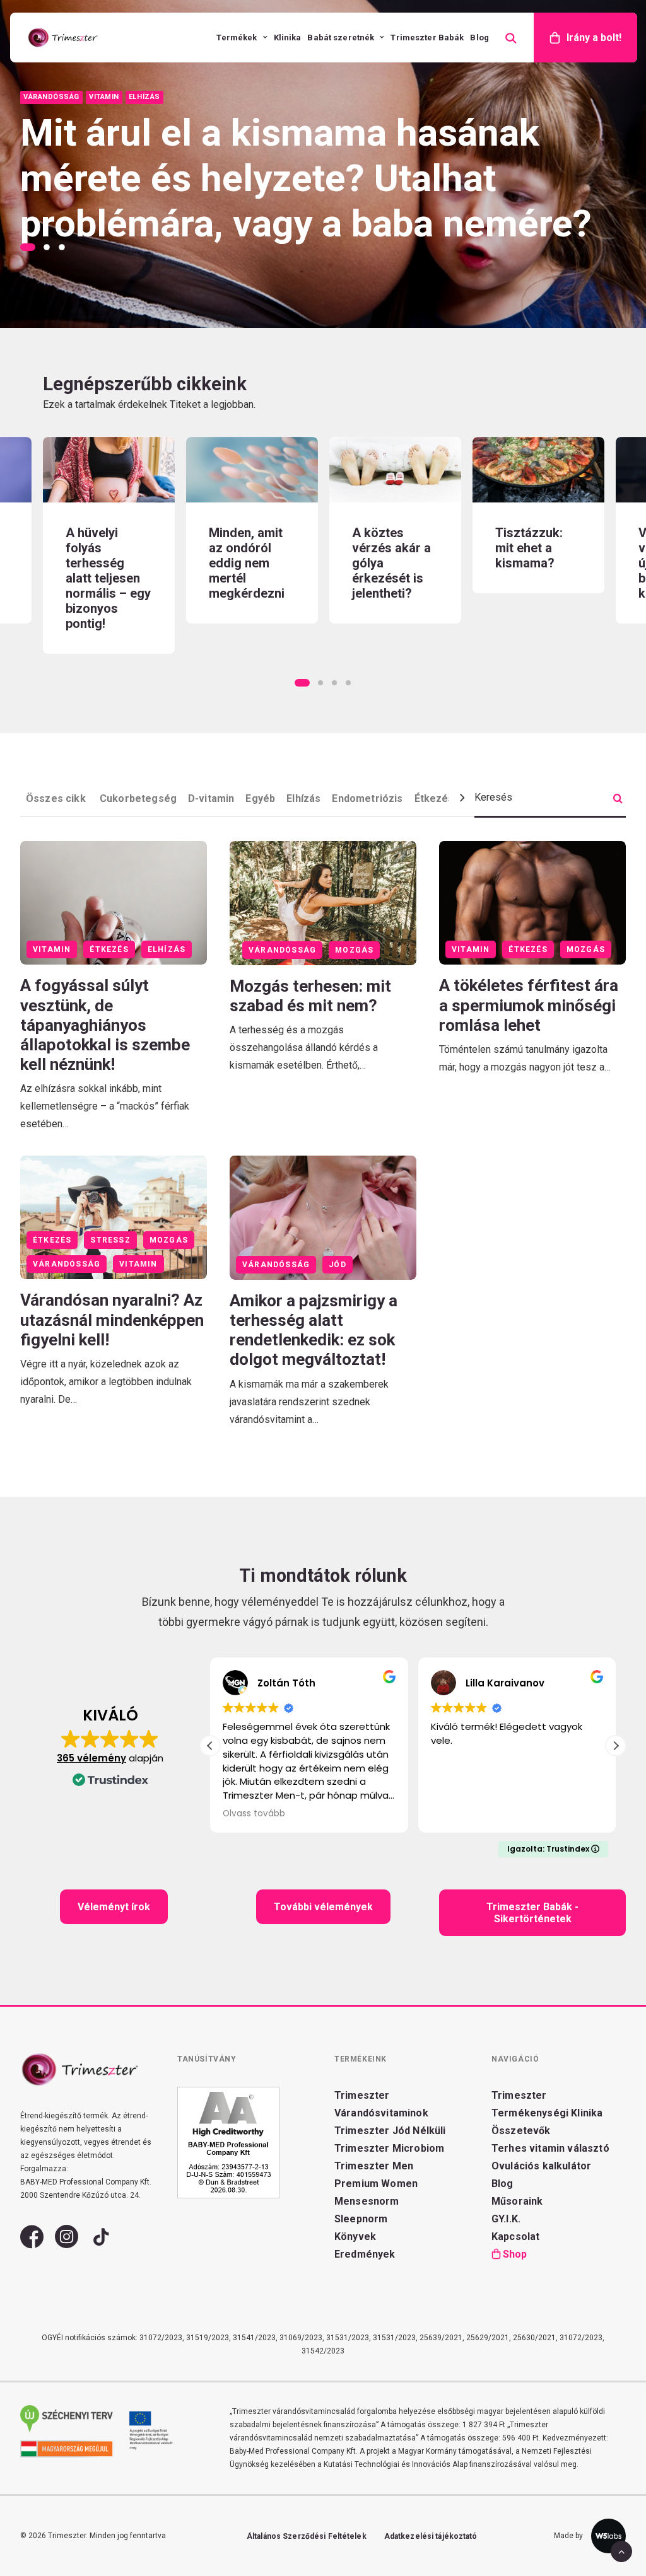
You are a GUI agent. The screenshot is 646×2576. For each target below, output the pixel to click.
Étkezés (434, 798)
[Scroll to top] (621, 2550)
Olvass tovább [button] (206, 1814)
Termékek (237, 38)
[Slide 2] (47, 247)
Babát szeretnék (341, 38)
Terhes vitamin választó (550, 2148)
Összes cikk (57, 798)
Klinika (288, 38)
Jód (338, 1265)
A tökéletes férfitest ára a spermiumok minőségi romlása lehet (529, 1005)
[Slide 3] (62, 247)
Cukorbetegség (138, 798)
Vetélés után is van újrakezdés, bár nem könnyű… (538, 563)
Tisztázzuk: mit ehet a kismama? (386, 548)
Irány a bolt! (594, 38)
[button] (109, 470)
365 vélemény (91, 1758)
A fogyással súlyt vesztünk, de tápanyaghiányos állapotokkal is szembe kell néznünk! (105, 1025)
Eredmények (365, 2254)
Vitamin (52, 949)
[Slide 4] (348, 683)
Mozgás (354, 950)
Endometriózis (367, 798)
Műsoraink (517, 2201)
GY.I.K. (506, 2219)
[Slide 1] (30, 247)
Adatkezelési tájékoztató (431, 2536)
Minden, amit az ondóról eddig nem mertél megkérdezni (103, 563)
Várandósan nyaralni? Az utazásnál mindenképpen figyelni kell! (112, 1320)
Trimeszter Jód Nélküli (390, 2131)
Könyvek (355, 2237)
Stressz (110, 1240)
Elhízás (303, 798)
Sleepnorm (361, 2219)
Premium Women (376, 2184)
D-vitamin (211, 798)
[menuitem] (242, 38)
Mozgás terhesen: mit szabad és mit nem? (310, 996)
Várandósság (282, 950)
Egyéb (260, 798)
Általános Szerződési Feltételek (307, 2536)
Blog (479, 38)
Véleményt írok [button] (114, 1907)
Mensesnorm (367, 2201)
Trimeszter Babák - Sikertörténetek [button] (534, 1913)
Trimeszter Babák (427, 38)
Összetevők (521, 2131)
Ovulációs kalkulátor (541, 2166)
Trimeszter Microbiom (389, 2148)
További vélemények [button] (323, 1907)
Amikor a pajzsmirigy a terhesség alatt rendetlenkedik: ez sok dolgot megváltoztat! (314, 1330)
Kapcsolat (515, 2237)
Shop (515, 2254)
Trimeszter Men (374, 2166)
